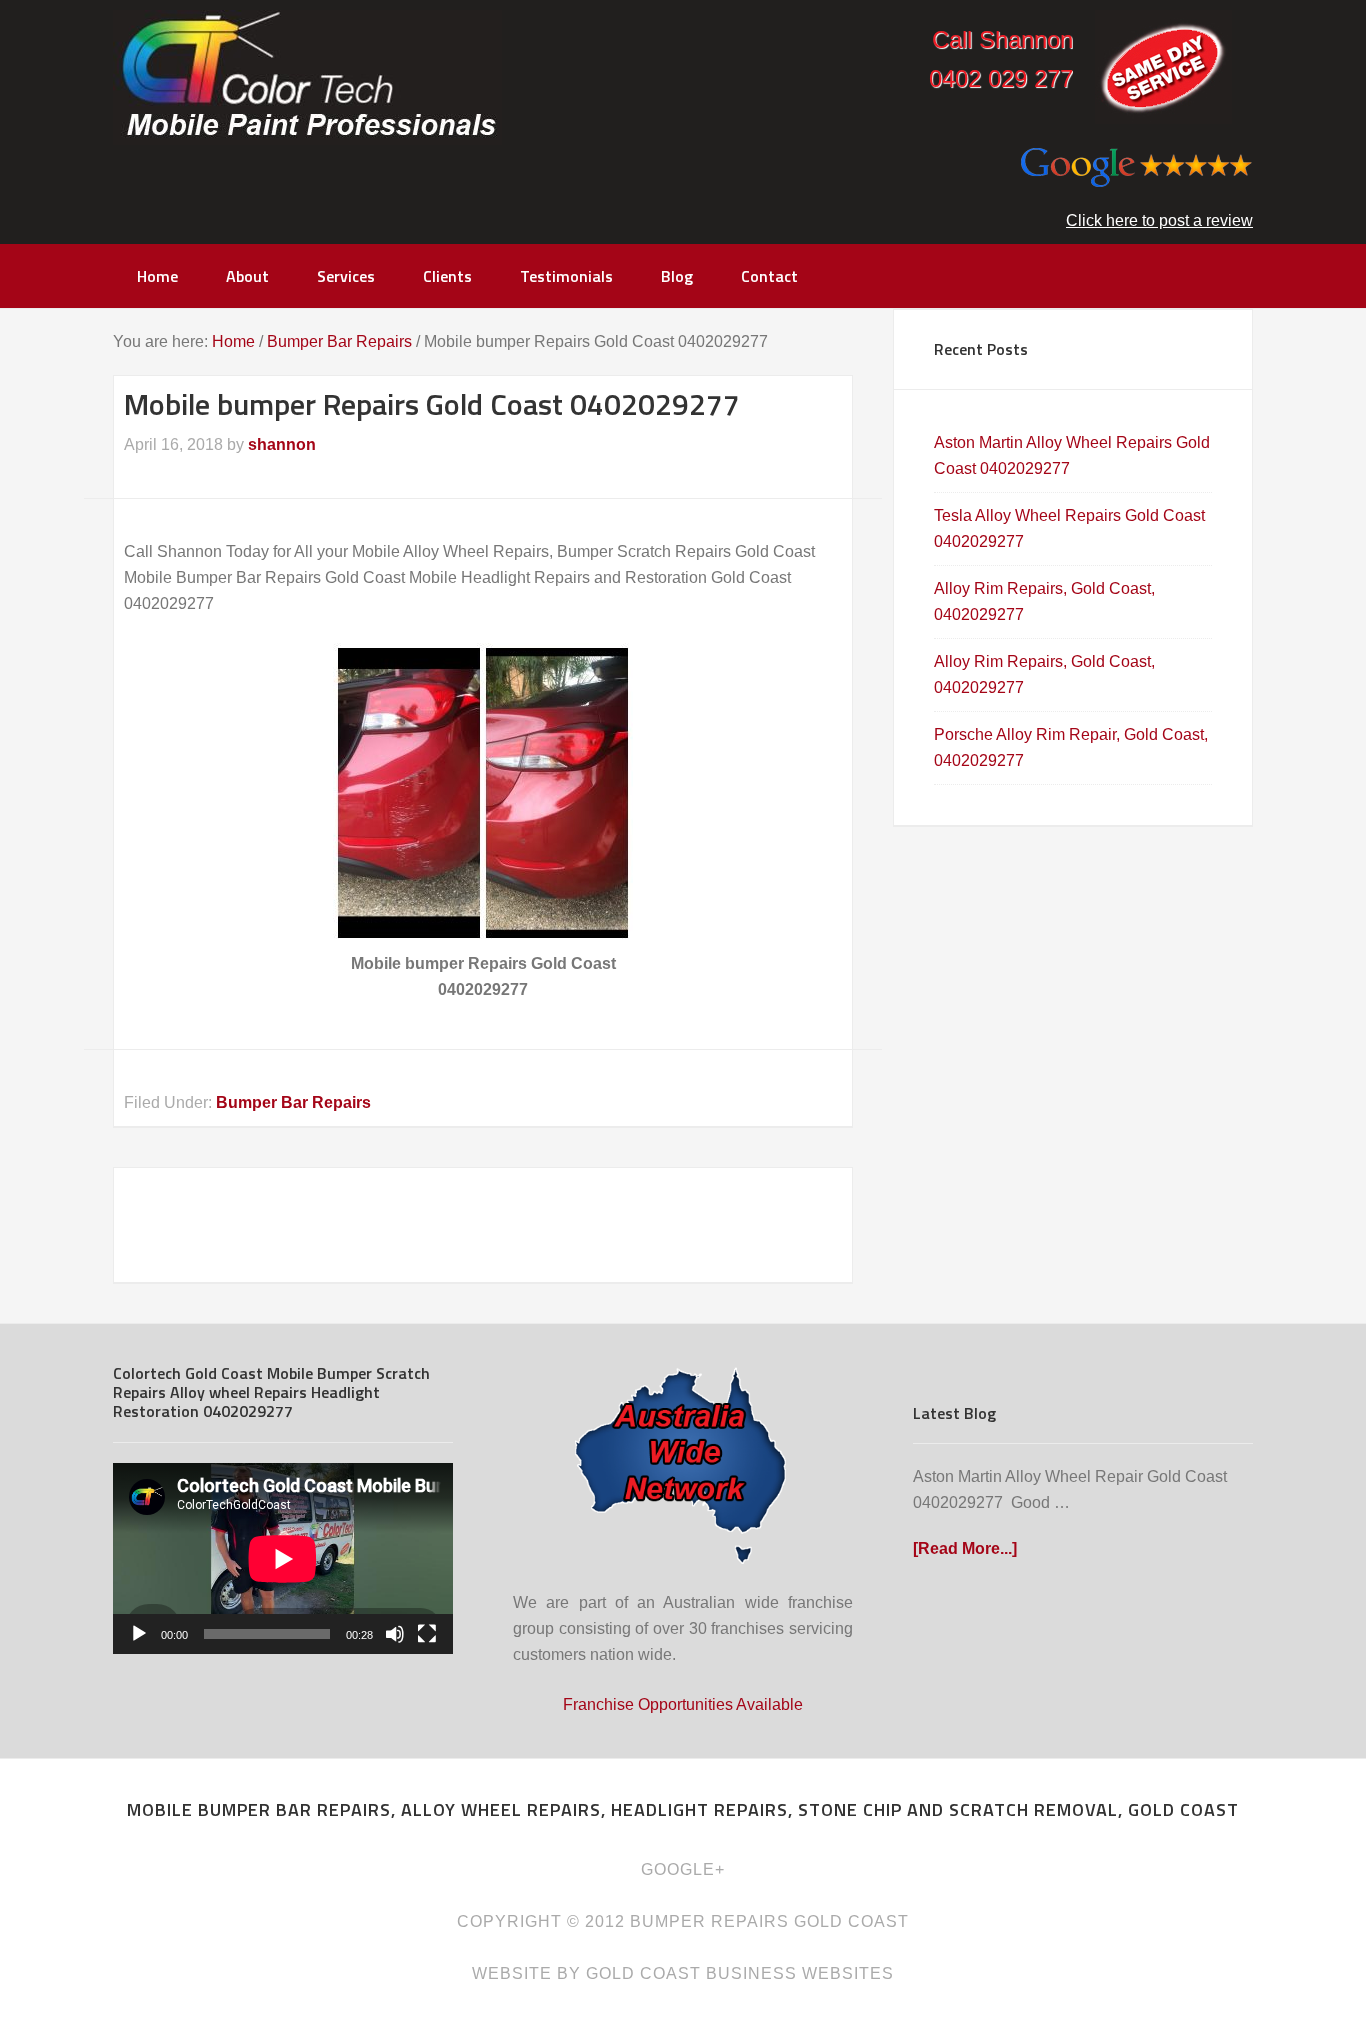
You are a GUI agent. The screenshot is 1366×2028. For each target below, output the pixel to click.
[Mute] (395, 1634)
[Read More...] (965, 1548)
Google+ (683, 1869)
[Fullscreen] (427, 1634)
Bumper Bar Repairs (293, 1102)
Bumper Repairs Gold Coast (307, 77)
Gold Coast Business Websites (740, 1973)
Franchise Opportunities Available (683, 1704)
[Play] (139, 1634)
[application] (283, 1558)
